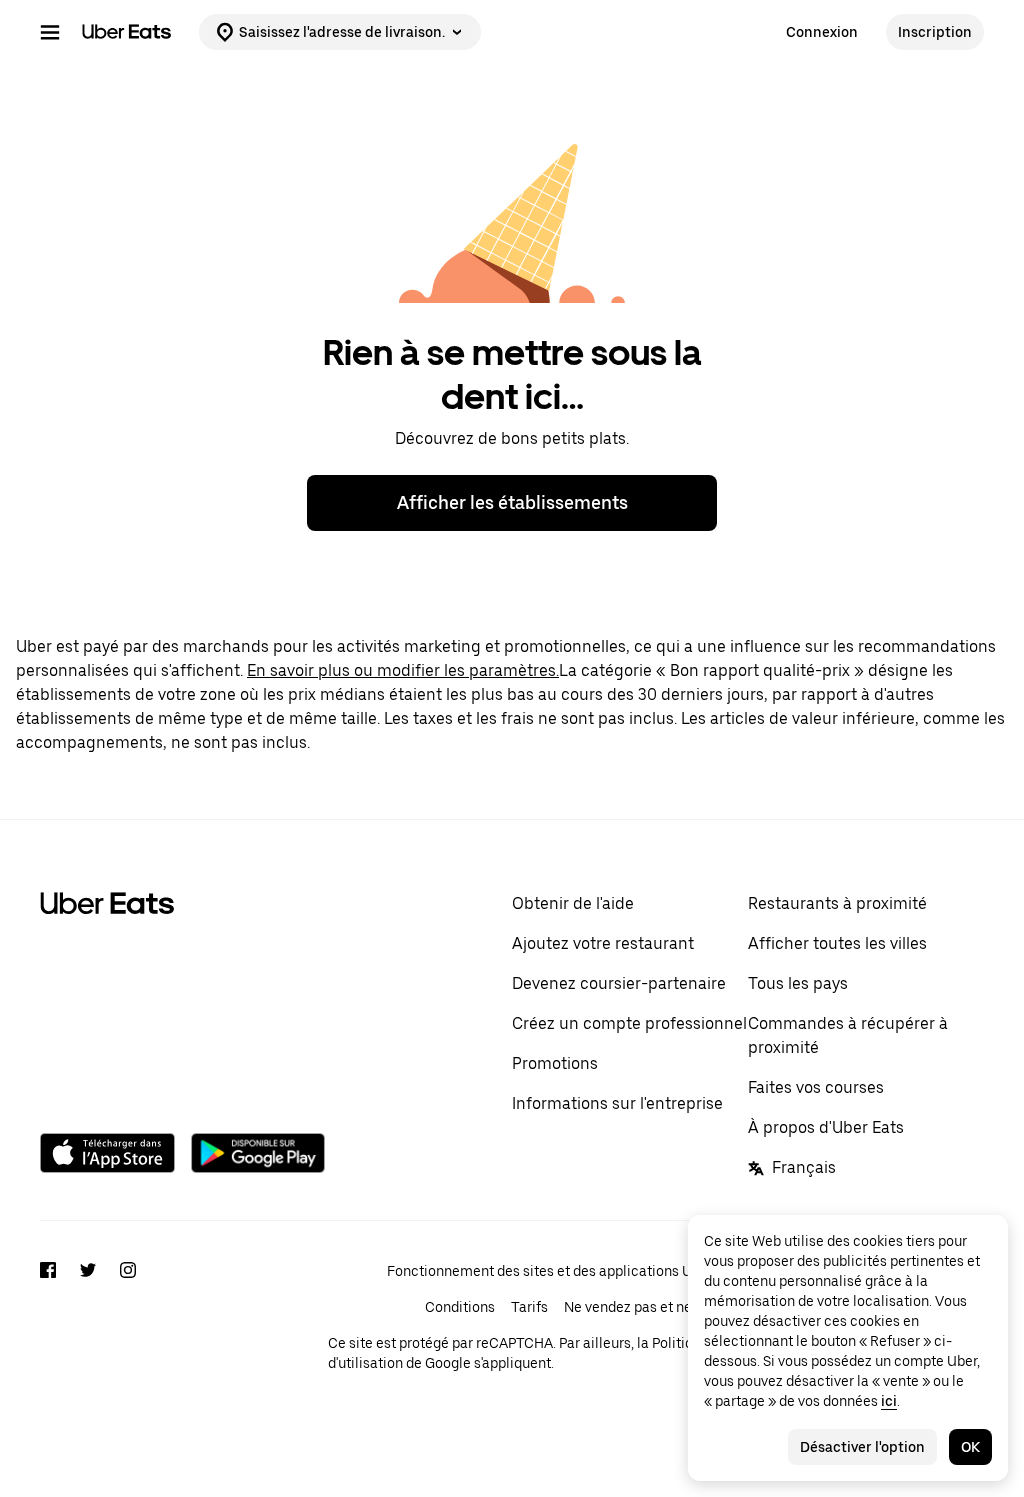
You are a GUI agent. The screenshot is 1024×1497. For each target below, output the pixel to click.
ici (889, 1401)
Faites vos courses (816, 1087)
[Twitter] (88, 1335)
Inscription (935, 32)
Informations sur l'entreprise (617, 1103)
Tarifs (529, 1307)
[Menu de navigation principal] (50, 32)
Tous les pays (798, 983)
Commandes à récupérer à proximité (848, 1035)
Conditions (460, 1307)
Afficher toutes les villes (837, 943)
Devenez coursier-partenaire (619, 983)
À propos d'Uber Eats (826, 1127)
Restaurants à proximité (837, 903)
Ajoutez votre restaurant (603, 943)
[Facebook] (48, 1335)
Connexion (822, 32)
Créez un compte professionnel (629, 1023)
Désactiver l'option (862, 1447)
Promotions (555, 1063)
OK (970, 1447)
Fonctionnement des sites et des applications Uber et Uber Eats (590, 1271)
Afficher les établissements (512, 502)
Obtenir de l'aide (573, 903)
